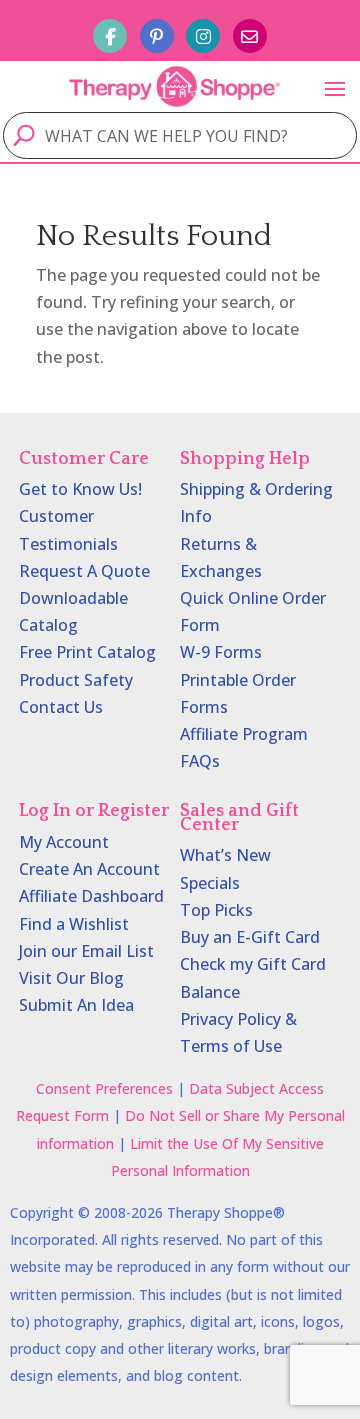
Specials (210, 883)
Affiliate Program (244, 734)
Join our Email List (86, 951)
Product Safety (76, 680)
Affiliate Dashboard (91, 896)
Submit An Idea (76, 1005)
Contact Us (61, 707)
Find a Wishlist (74, 924)
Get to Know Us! (80, 489)
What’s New (225, 855)
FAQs (200, 761)
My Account (64, 842)
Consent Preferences (104, 1088)
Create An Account (89, 869)
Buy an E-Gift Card (250, 937)
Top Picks (216, 910)
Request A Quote (84, 571)
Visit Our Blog (71, 978)
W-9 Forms (221, 652)
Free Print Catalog (87, 652)
